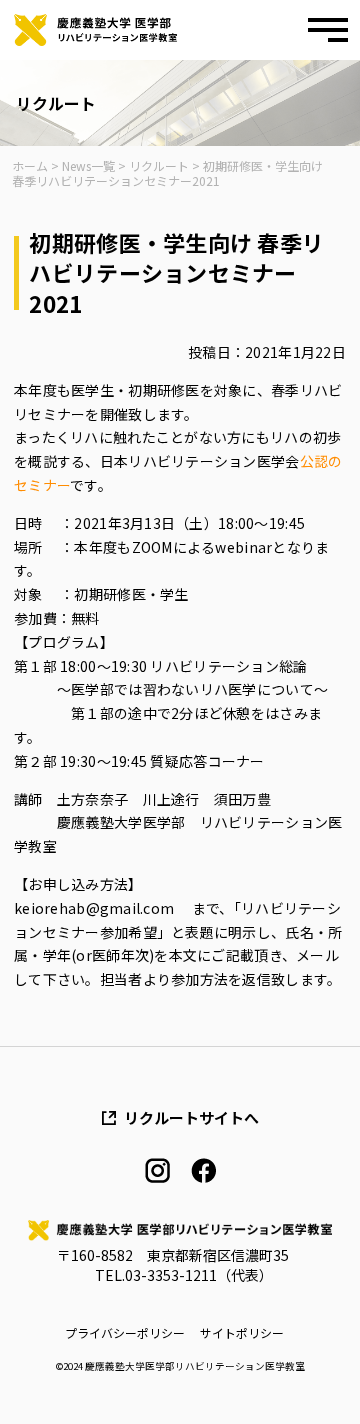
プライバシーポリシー (125, 1333)
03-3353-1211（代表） (199, 1275)
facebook (203, 1170)
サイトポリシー (242, 1333)
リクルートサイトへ (191, 1117)
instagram (157, 1170)
